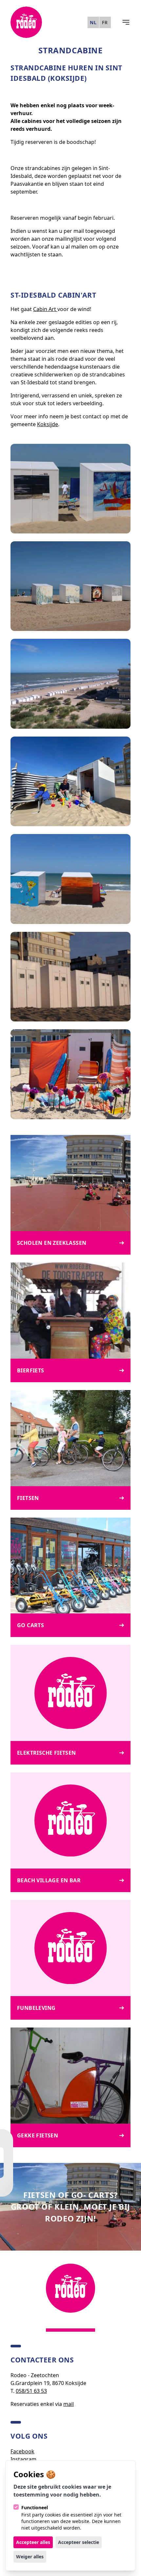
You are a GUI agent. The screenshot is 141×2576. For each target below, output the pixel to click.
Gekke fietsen (38, 2135)
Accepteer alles (33, 2542)
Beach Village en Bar (49, 1880)
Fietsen (28, 1498)
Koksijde (48, 424)
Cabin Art (45, 309)
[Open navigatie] (126, 22)
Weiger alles (30, 2557)
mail (69, 2404)
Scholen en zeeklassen (52, 1243)
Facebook (22, 2451)
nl (93, 22)
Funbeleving (36, 2008)
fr (105, 22)
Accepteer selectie (79, 2542)
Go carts (30, 1625)
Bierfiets (31, 1370)
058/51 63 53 (31, 2391)
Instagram (23, 2459)
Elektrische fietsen (47, 1753)
